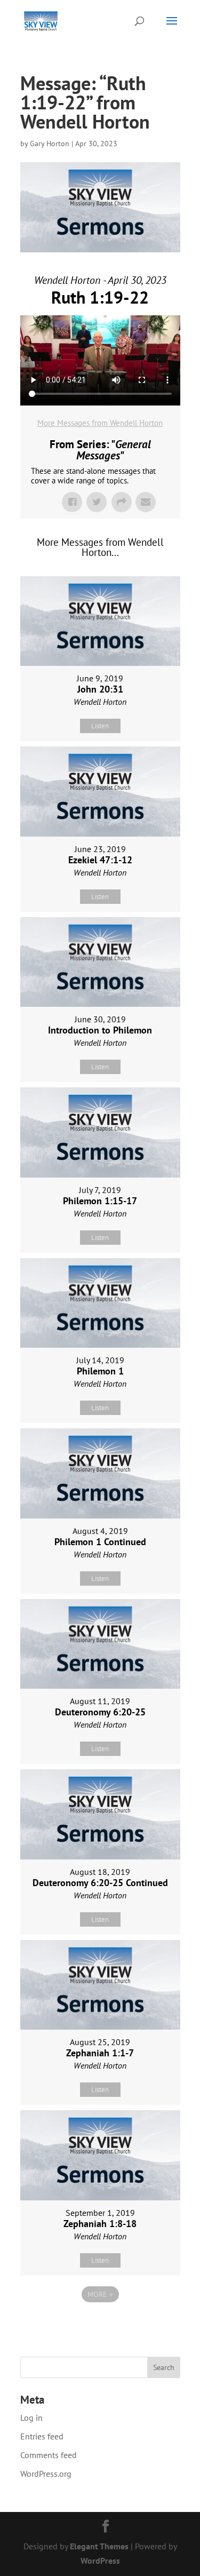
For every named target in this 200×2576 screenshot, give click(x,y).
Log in (31, 2418)
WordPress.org (46, 2474)
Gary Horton (50, 144)
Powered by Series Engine (100, 2324)
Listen (100, 726)
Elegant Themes (99, 2546)
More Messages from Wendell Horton (100, 423)
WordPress (100, 2561)
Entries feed (42, 2436)
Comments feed (49, 2455)
